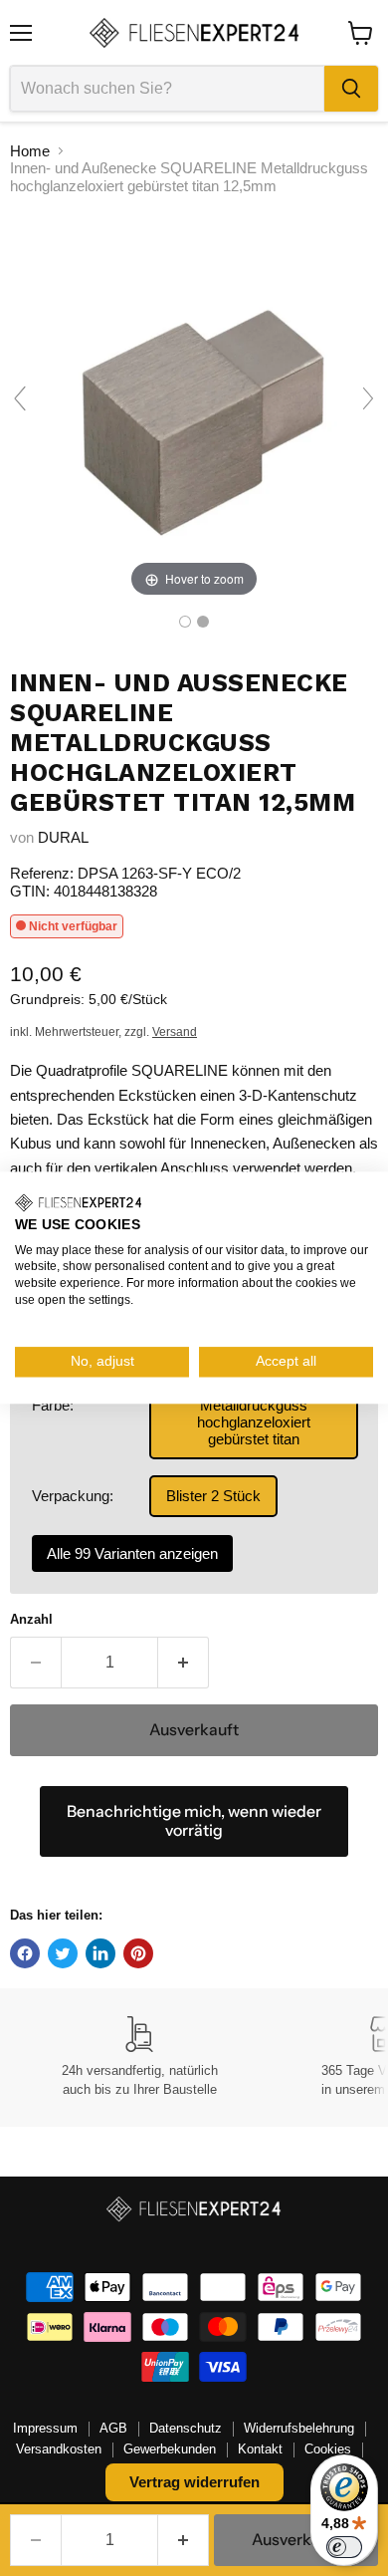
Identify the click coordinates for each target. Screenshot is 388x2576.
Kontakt (260, 2449)
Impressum (45, 2428)
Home (30, 151)
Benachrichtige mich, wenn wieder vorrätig (194, 1820)
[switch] (344, 2547)
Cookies (328, 2449)
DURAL (63, 837)
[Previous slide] (20, 398)
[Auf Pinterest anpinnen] (138, 1953)
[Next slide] (368, 398)
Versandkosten (59, 2449)
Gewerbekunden (170, 2449)
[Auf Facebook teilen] (25, 1953)
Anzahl (31, 1619)
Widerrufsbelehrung (299, 2428)
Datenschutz (186, 2428)
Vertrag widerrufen (194, 2482)
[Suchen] (351, 89)
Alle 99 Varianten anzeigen (132, 1553)
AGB (113, 2428)
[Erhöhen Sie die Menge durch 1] (184, 1663)
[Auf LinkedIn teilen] (100, 1953)
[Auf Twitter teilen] (63, 1953)
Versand (175, 1032)
